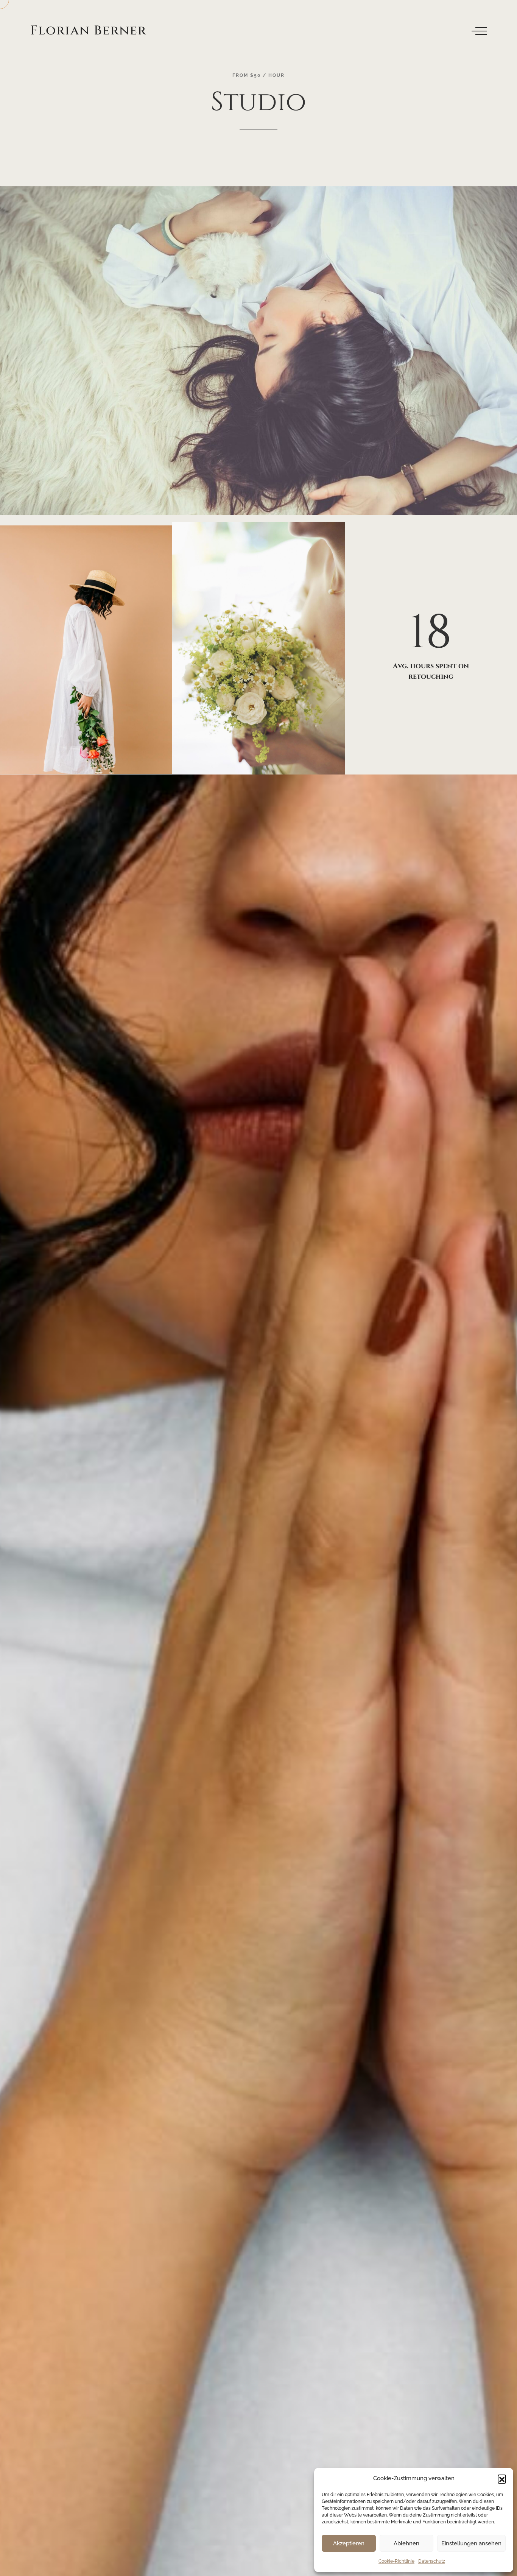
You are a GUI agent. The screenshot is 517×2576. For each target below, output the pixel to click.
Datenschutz (432, 2561)
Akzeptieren (349, 2543)
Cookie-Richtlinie (396, 2561)
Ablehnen (406, 2543)
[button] (502, 2479)
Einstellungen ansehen (471, 2543)
